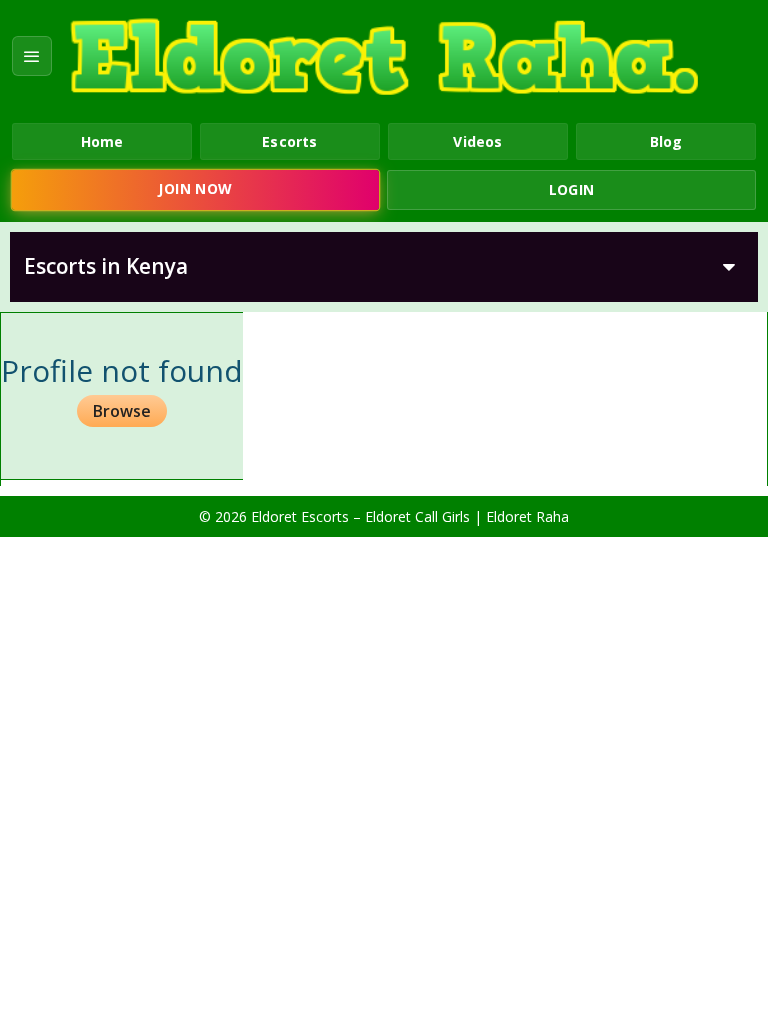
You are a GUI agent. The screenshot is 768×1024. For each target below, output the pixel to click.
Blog (666, 141)
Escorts (289, 141)
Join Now (195, 188)
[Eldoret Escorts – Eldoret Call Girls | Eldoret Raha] (384, 56)
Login (572, 189)
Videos (477, 141)
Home (102, 141)
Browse (122, 411)
